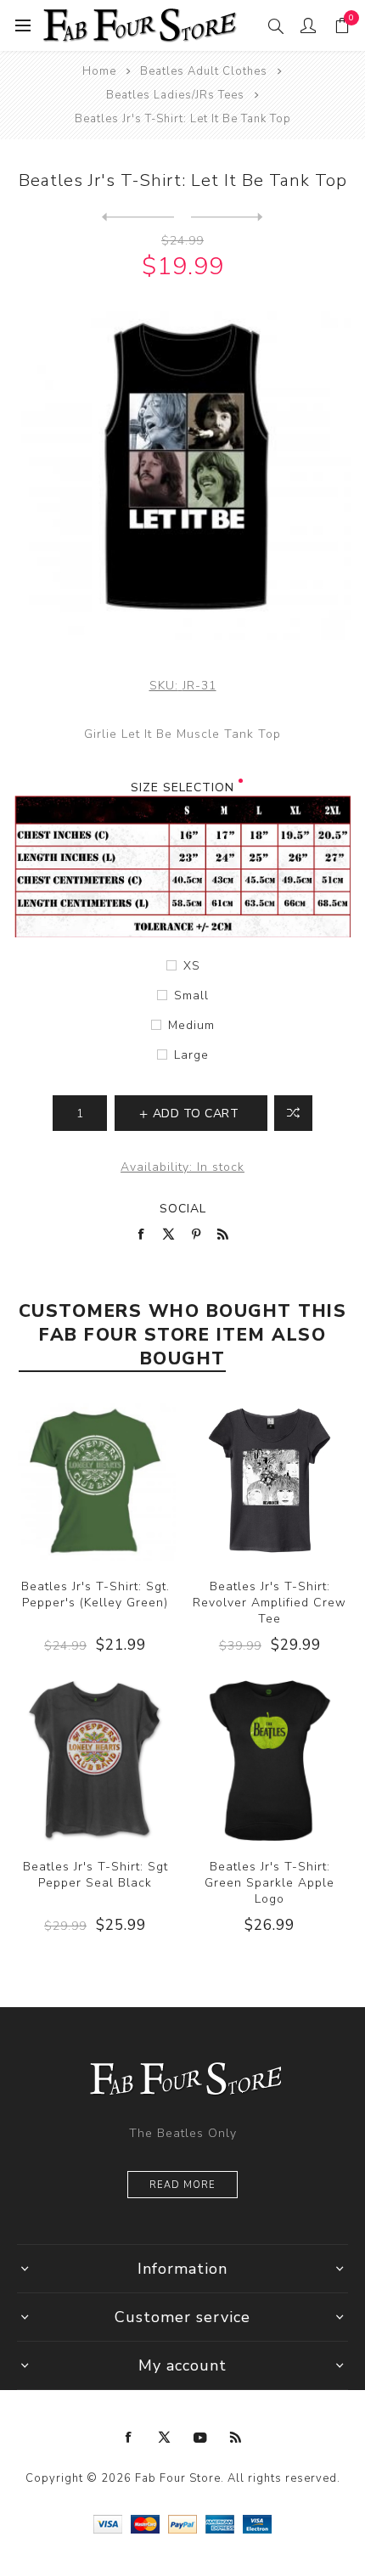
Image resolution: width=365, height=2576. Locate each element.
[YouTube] (200, 2438)
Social (183, 1209)
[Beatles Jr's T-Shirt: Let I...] (138, 217)
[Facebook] (129, 2438)
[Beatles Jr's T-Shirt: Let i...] (227, 217)
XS (192, 966)
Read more (182, 2185)
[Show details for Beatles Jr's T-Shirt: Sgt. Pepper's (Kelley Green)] (95, 1481)
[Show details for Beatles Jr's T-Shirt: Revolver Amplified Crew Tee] (270, 1481)
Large (191, 1055)
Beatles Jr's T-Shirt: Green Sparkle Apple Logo (270, 1883)
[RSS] (236, 2438)
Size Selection (182, 787)
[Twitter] (165, 2438)
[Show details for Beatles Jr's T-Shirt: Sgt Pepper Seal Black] (95, 1761)
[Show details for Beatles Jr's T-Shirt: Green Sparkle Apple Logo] (270, 1761)
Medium (191, 1025)
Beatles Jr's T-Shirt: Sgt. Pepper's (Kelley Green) (95, 1595)
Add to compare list (293, 1113)
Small (191, 996)
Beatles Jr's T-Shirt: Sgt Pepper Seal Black (95, 1875)
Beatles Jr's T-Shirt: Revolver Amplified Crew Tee (270, 1603)
